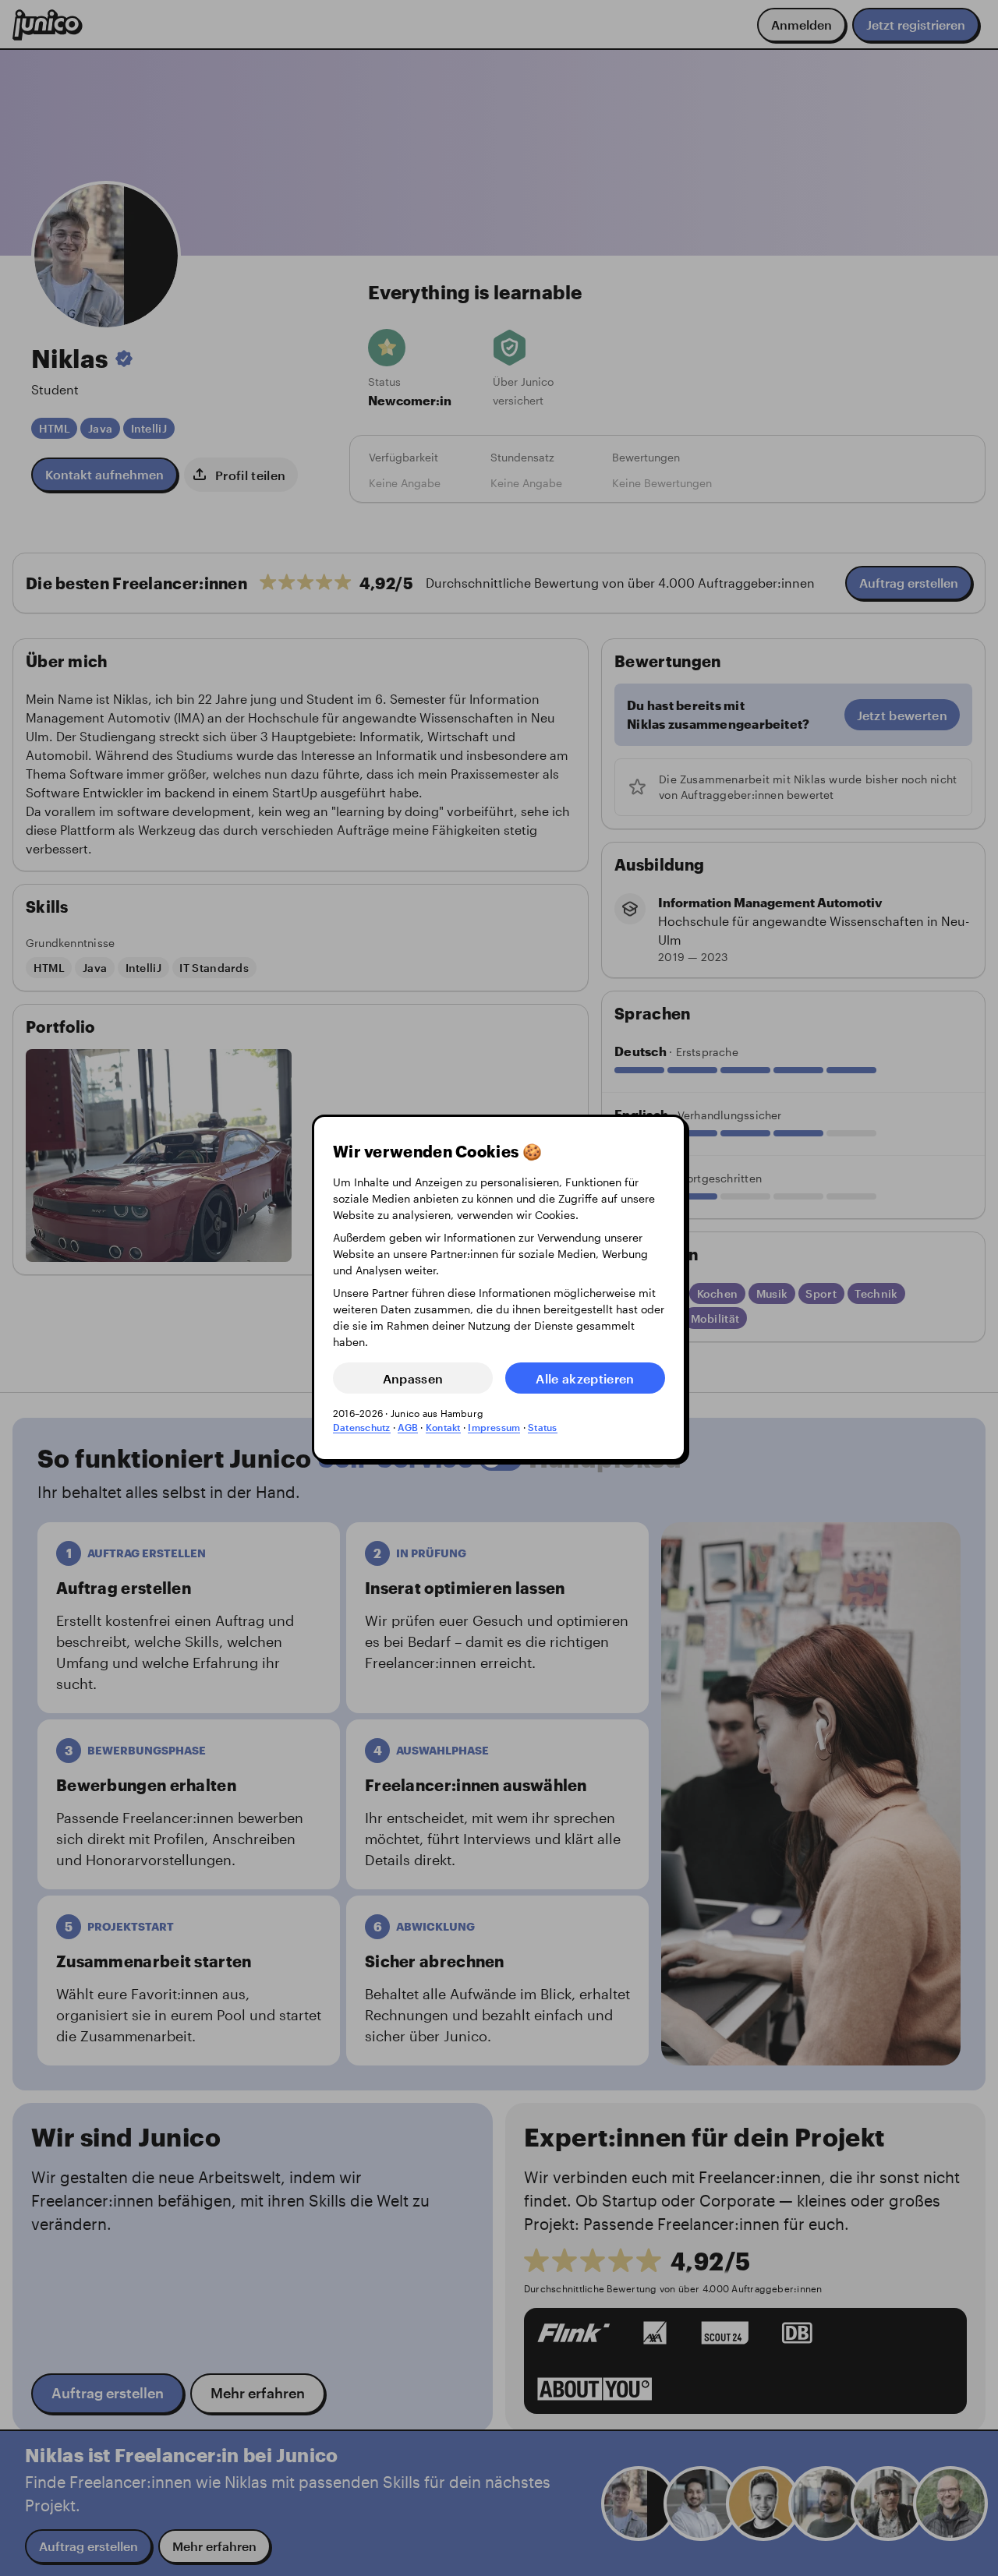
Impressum (494, 1427)
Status (542, 1427)
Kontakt (443, 1427)
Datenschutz (362, 1427)
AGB (408, 1427)
